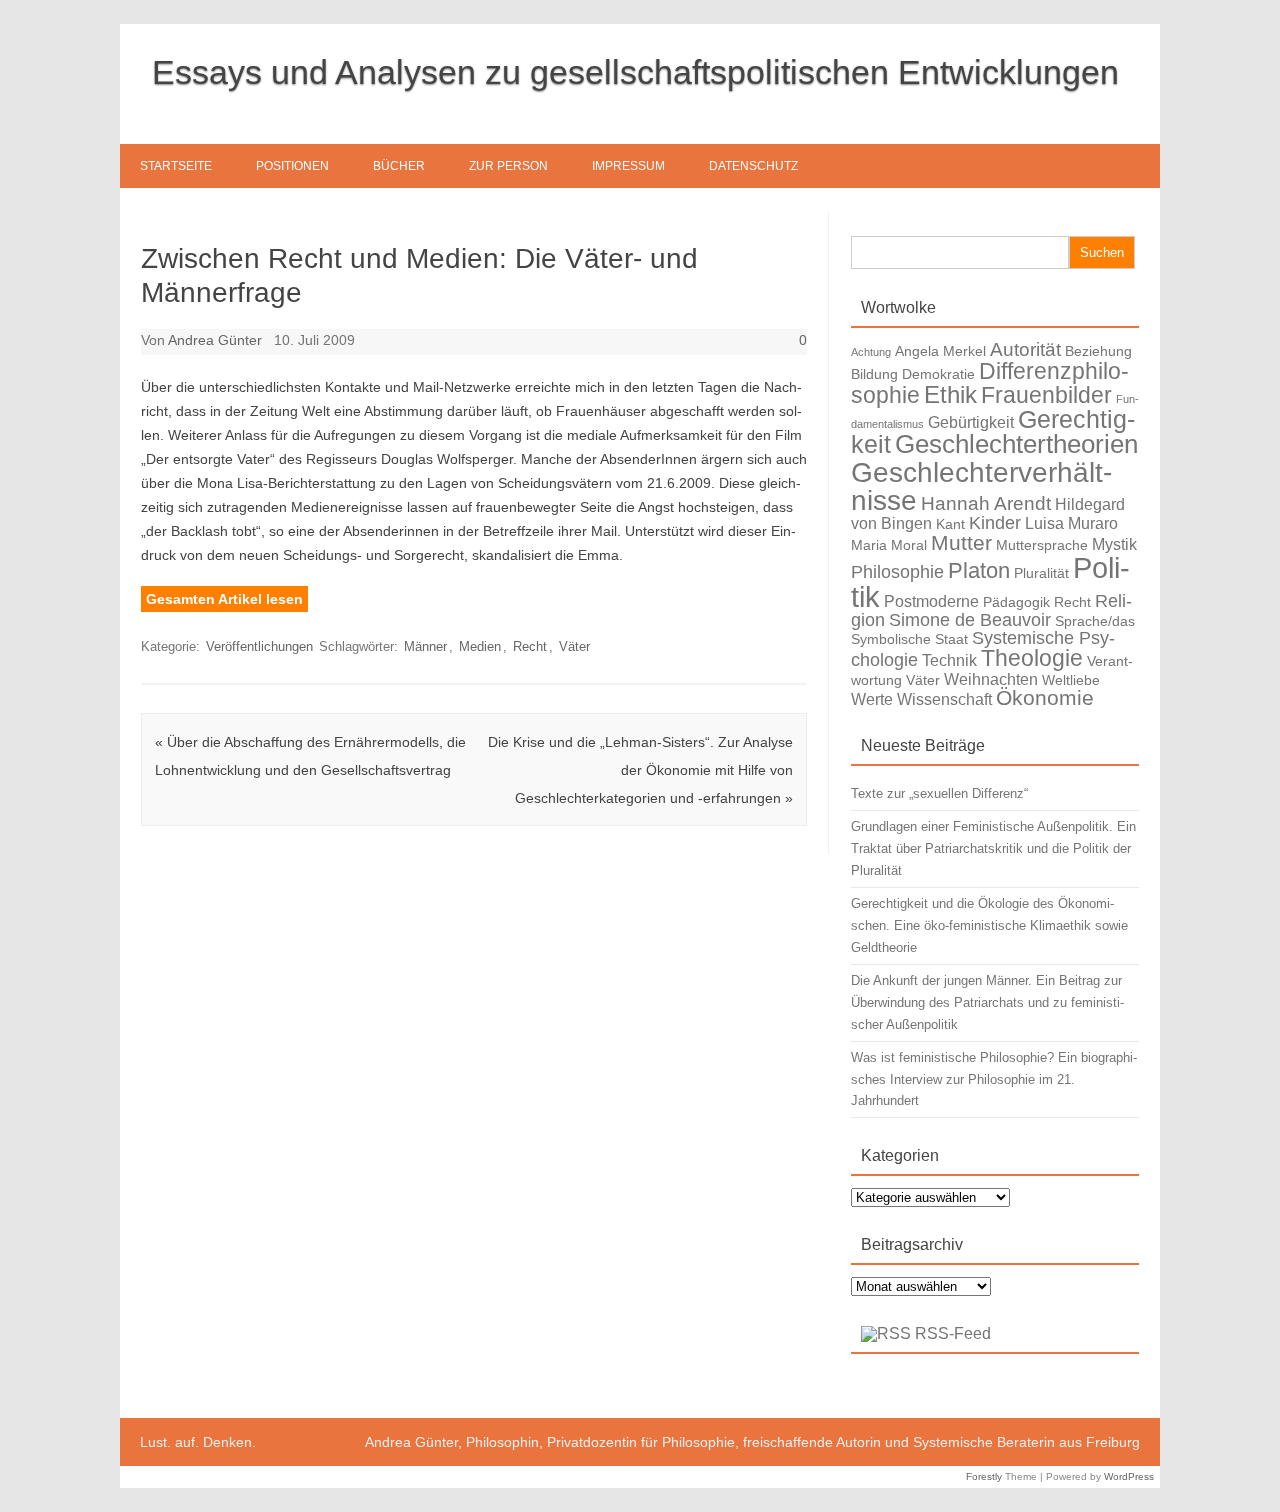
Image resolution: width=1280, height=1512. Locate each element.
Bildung (874, 374)
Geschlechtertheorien (1016, 444)
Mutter (961, 542)
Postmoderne (931, 601)
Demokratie (938, 374)
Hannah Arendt (986, 503)
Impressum (628, 166)
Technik (949, 660)
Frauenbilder (1046, 395)
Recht (530, 646)
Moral (909, 545)
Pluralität (1041, 573)
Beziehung (1098, 351)
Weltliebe (1071, 680)
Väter (574, 646)
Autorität (1025, 349)
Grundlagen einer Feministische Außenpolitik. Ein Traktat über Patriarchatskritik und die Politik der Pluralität (993, 848)
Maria (869, 545)
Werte (872, 699)
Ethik (950, 394)
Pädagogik (1016, 602)
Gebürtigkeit (971, 422)
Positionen (292, 166)
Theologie (1032, 658)
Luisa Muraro (1071, 523)
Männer (425, 646)
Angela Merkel (940, 351)
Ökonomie (1045, 697)
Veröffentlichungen (259, 646)
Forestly (984, 1476)
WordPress (1129, 1476)
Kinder (995, 523)
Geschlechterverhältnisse (981, 486)
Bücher (399, 166)
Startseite (176, 166)
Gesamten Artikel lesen (224, 599)
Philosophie (897, 572)
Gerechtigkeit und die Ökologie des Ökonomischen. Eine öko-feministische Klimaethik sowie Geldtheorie (989, 925)
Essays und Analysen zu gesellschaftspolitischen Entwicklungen (635, 72)
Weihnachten (991, 679)
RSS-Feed (953, 1333)
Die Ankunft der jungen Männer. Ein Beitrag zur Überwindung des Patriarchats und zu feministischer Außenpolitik (987, 1002)
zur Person (508, 166)
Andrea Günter (215, 340)
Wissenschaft (944, 699)
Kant (950, 524)
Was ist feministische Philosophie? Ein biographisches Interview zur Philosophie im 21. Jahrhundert (994, 1079)
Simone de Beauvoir (970, 620)
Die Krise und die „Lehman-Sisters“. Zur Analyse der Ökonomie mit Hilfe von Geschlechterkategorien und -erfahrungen (640, 770)
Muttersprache (1042, 545)
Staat (951, 639)
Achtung (871, 352)
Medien (480, 646)
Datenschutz (753, 166)
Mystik (1114, 544)
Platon (979, 570)
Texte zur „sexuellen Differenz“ (939, 793)
